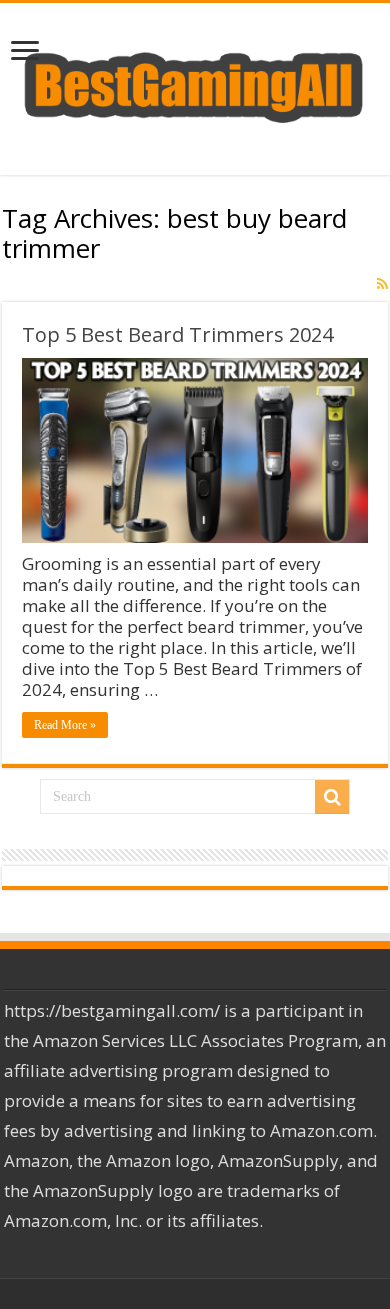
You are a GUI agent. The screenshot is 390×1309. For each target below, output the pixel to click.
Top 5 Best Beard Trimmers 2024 (177, 334)
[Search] (332, 797)
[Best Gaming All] (195, 84)
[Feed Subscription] (382, 284)
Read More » (65, 725)
